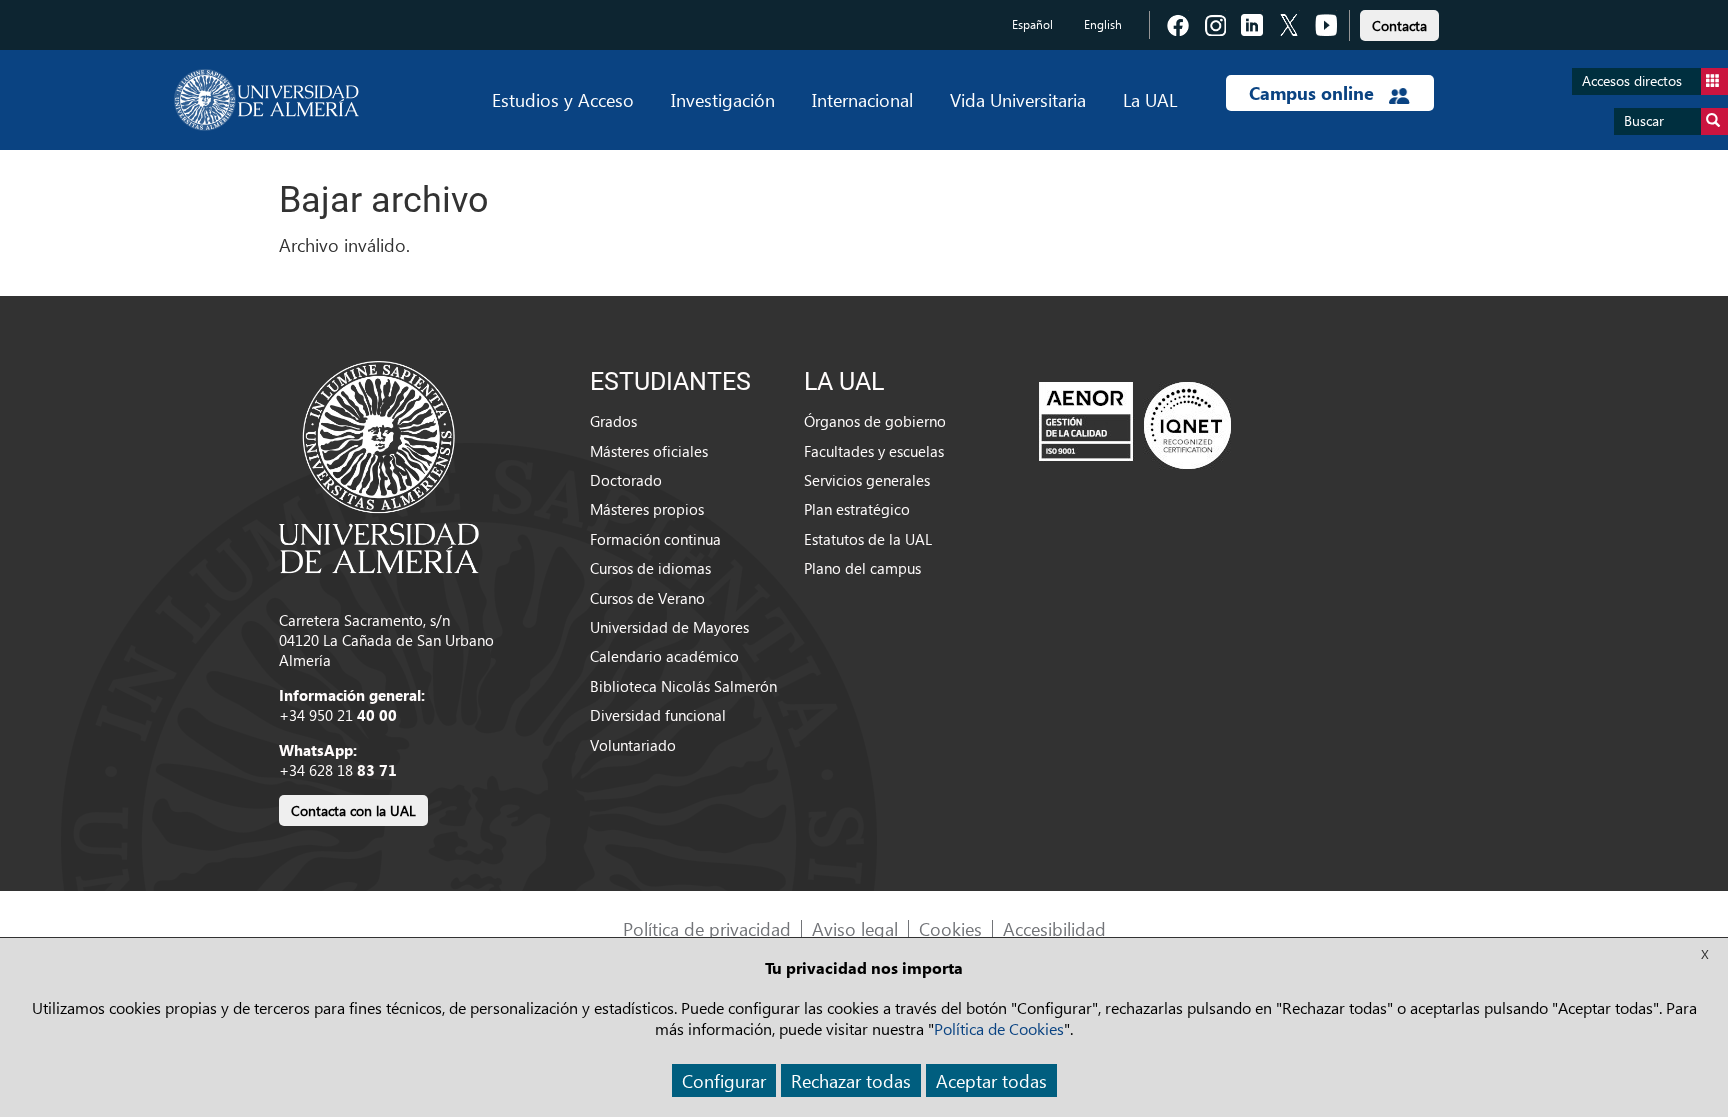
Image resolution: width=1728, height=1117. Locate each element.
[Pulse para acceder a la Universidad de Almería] (379, 465)
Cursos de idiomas (650, 568)
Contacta (1399, 25)
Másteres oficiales (649, 451)
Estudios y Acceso (563, 99)
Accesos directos (1632, 80)
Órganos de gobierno (875, 421)
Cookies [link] (950, 928)
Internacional (862, 99)
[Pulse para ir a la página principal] (266, 100)
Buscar (1644, 120)
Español (1032, 24)
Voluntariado (633, 745)
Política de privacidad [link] (707, 928)
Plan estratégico (857, 509)
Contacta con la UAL (353, 810)
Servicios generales (867, 480)
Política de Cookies (999, 1028)
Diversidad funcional (658, 715)
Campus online (1314, 93)
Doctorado (626, 480)
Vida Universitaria (1018, 99)
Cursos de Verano (647, 598)
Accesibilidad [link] (1054, 928)
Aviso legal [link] (855, 928)
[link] (1399, 22)
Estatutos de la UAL (868, 539)
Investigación (723, 99)
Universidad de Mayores (669, 627)
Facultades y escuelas (874, 451)
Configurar (724, 1080)
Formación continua (655, 539)
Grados (613, 421)
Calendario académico (664, 656)
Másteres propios (647, 509)
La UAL (1150, 99)
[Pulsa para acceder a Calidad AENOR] (1135, 425)
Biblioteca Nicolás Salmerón (683, 686)
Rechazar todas (851, 1080)
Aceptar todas (991, 1080)
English (1103, 24)
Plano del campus (862, 568)
